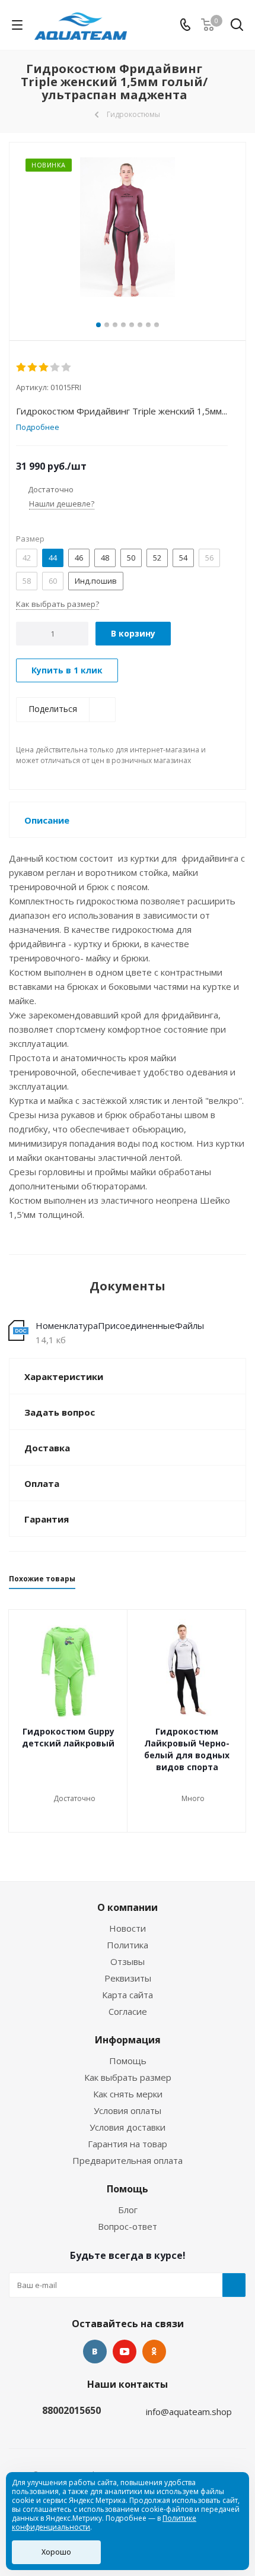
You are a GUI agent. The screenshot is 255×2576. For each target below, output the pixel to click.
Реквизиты (128, 1978)
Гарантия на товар (128, 2144)
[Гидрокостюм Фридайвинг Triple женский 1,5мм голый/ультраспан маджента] (128, 229)
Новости (128, 1928)
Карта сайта (128, 1995)
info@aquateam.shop (189, 2412)
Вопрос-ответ (128, 2226)
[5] (67, 368)
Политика (128, 1945)
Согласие (128, 2011)
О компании (128, 1907)
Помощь (128, 2061)
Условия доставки (128, 2127)
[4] (55, 368)
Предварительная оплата (128, 2160)
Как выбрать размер (128, 2077)
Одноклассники (154, 2352)
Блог (128, 2210)
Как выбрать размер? (58, 604)
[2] (33, 368)
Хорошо (56, 2552)
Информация (128, 2040)
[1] (22, 368)
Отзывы (128, 1961)
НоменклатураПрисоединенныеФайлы (120, 1325)
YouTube (125, 2352)
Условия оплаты (128, 2110)
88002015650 (71, 2410)
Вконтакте (95, 2352)
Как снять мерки (128, 2094)
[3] (44, 368)
